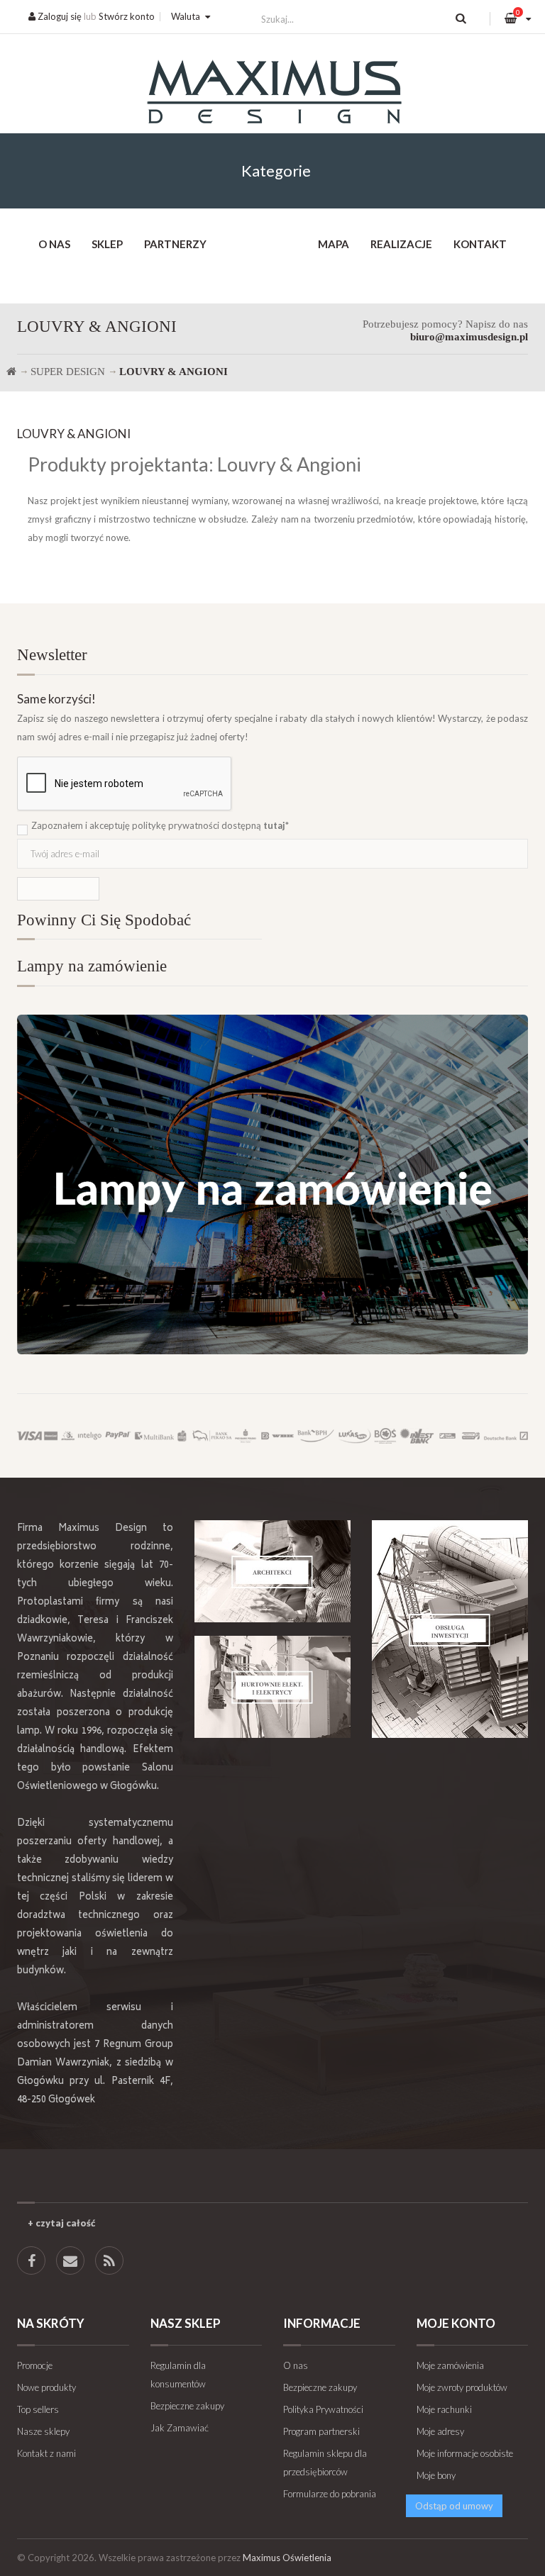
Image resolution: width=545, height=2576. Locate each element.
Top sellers (38, 2409)
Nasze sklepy (43, 2431)
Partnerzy (175, 244)
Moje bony (436, 2475)
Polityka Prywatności (323, 2409)
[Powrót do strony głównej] (11, 372)
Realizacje (401, 244)
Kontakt (480, 244)
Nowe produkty (46, 2387)
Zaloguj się (59, 16)
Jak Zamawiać (180, 2428)
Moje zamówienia (450, 2365)
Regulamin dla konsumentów (178, 2375)
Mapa (334, 244)
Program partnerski (321, 2431)
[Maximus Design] (272, 94)
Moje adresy (440, 2431)
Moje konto (456, 2323)
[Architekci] (272, 1571)
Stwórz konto (127, 16)
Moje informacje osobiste (465, 2453)
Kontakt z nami (46, 2453)
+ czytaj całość (61, 2223)
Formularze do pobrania (330, 2494)
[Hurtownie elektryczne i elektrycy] (272, 1686)
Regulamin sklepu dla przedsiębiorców (325, 2463)
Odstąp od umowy (454, 2506)
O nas (54, 244)
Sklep (107, 244)
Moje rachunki (444, 2409)
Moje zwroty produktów (462, 2387)
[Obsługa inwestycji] (450, 1629)
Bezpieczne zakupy (187, 2406)
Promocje (35, 2365)
